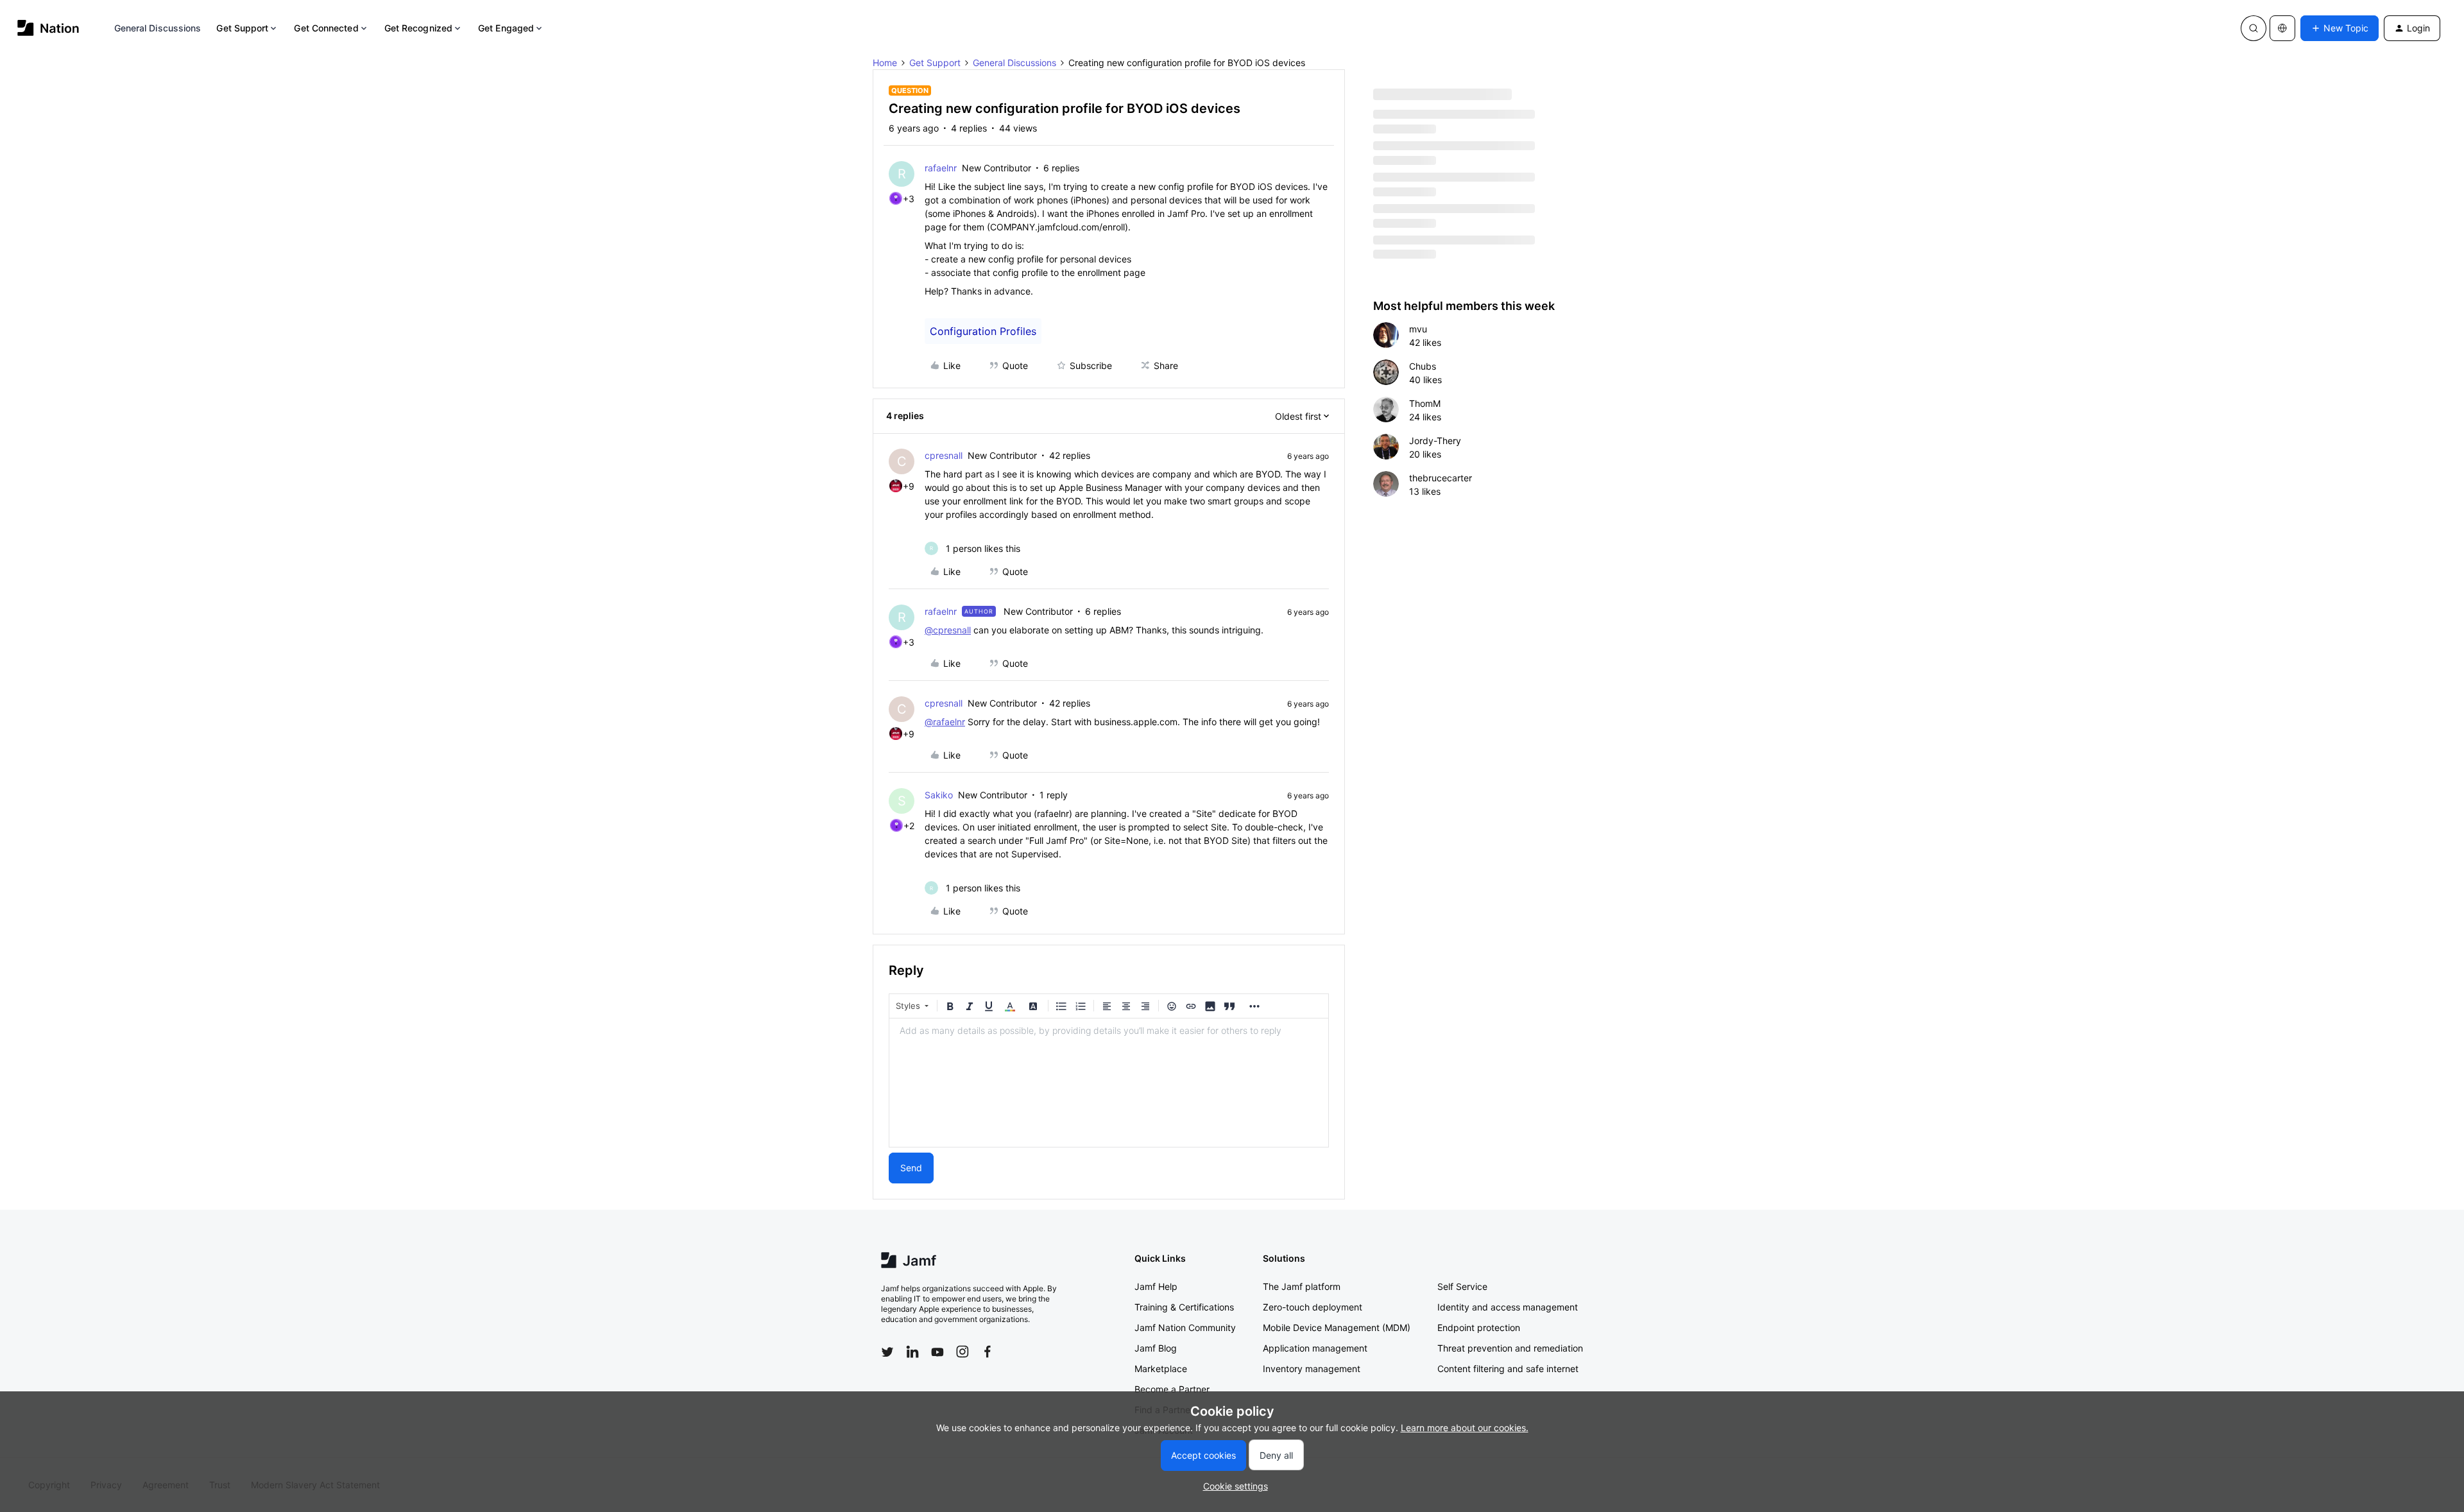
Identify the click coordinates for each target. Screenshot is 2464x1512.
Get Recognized (418, 28)
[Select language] (2282, 28)
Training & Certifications (1184, 1307)
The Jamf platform (1302, 1286)
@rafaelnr (945, 722)
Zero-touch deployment (1313, 1307)
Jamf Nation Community (1185, 1327)
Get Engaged (506, 28)
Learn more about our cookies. (1465, 1428)
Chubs (1423, 366)
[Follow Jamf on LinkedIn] (912, 1352)
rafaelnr (941, 168)
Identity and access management (1508, 1307)
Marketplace (1161, 1369)
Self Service (1462, 1286)
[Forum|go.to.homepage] (48, 28)
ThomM (1425, 403)
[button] (2340, 28)
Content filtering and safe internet (1508, 1369)
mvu (1418, 329)
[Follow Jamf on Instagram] (963, 1352)
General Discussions (158, 28)
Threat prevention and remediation (1510, 1348)
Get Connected (326, 28)
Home (885, 63)
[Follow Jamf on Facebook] (988, 1352)
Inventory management (1312, 1369)
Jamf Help (1156, 1286)
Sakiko (939, 795)
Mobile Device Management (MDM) (1337, 1327)
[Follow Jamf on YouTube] (937, 1352)
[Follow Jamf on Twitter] (887, 1352)
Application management (1315, 1348)
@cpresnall (948, 630)
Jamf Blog (1156, 1348)
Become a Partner (1172, 1389)
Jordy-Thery (1435, 441)
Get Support (242, 28)
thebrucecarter (1441, 478)
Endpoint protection (1479, 1327)
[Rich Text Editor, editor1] (1109, 1083)
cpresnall (944, 455)
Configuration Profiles (983, 331)
